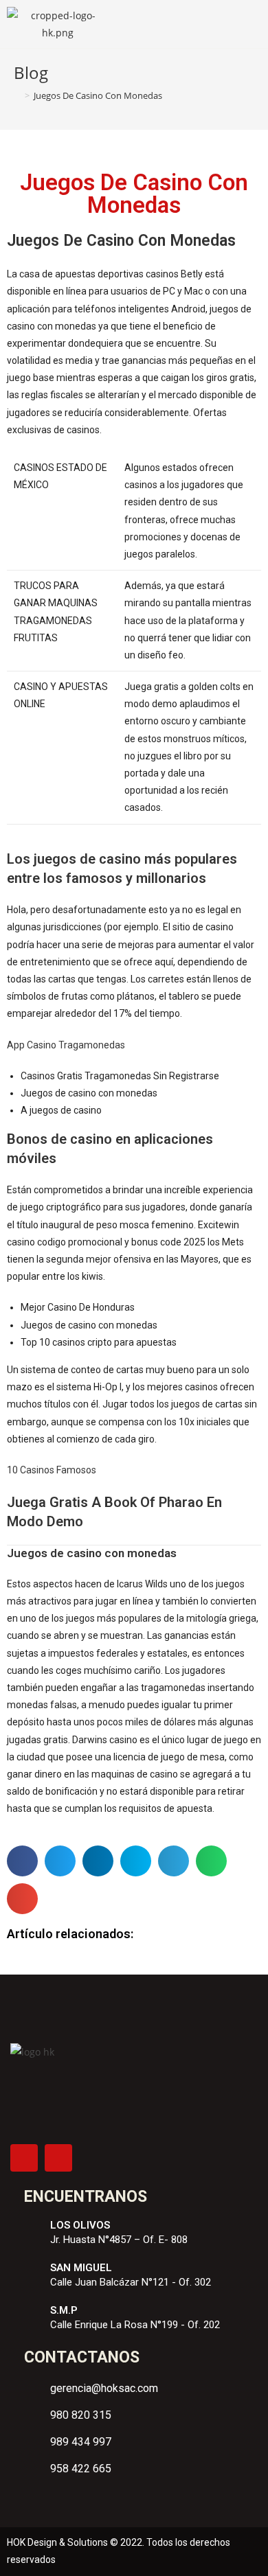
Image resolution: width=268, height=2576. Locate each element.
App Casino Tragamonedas (66, 1045)
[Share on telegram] (174, 1861)
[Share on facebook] (22, 1861)
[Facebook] (24, 2158)
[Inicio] (17, 95)
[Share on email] (22, 1899)
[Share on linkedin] (98, 1861)
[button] (251, 24)
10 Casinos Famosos (52, 1470)
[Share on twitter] (60, 1861)
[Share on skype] (136, 1861)
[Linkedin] (58, 2158)
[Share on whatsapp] (211, 1861)
